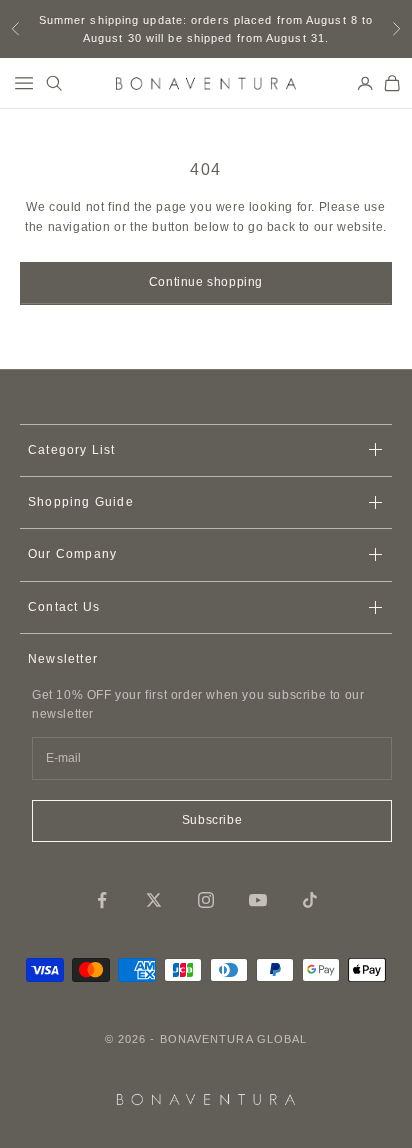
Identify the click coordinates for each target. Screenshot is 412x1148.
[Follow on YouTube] (258, 900)
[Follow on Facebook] (102, 900)
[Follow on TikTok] (310, 900)
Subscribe (212, 820)
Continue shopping (206, 282)
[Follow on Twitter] (154, 900)
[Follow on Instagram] (206, 900)
